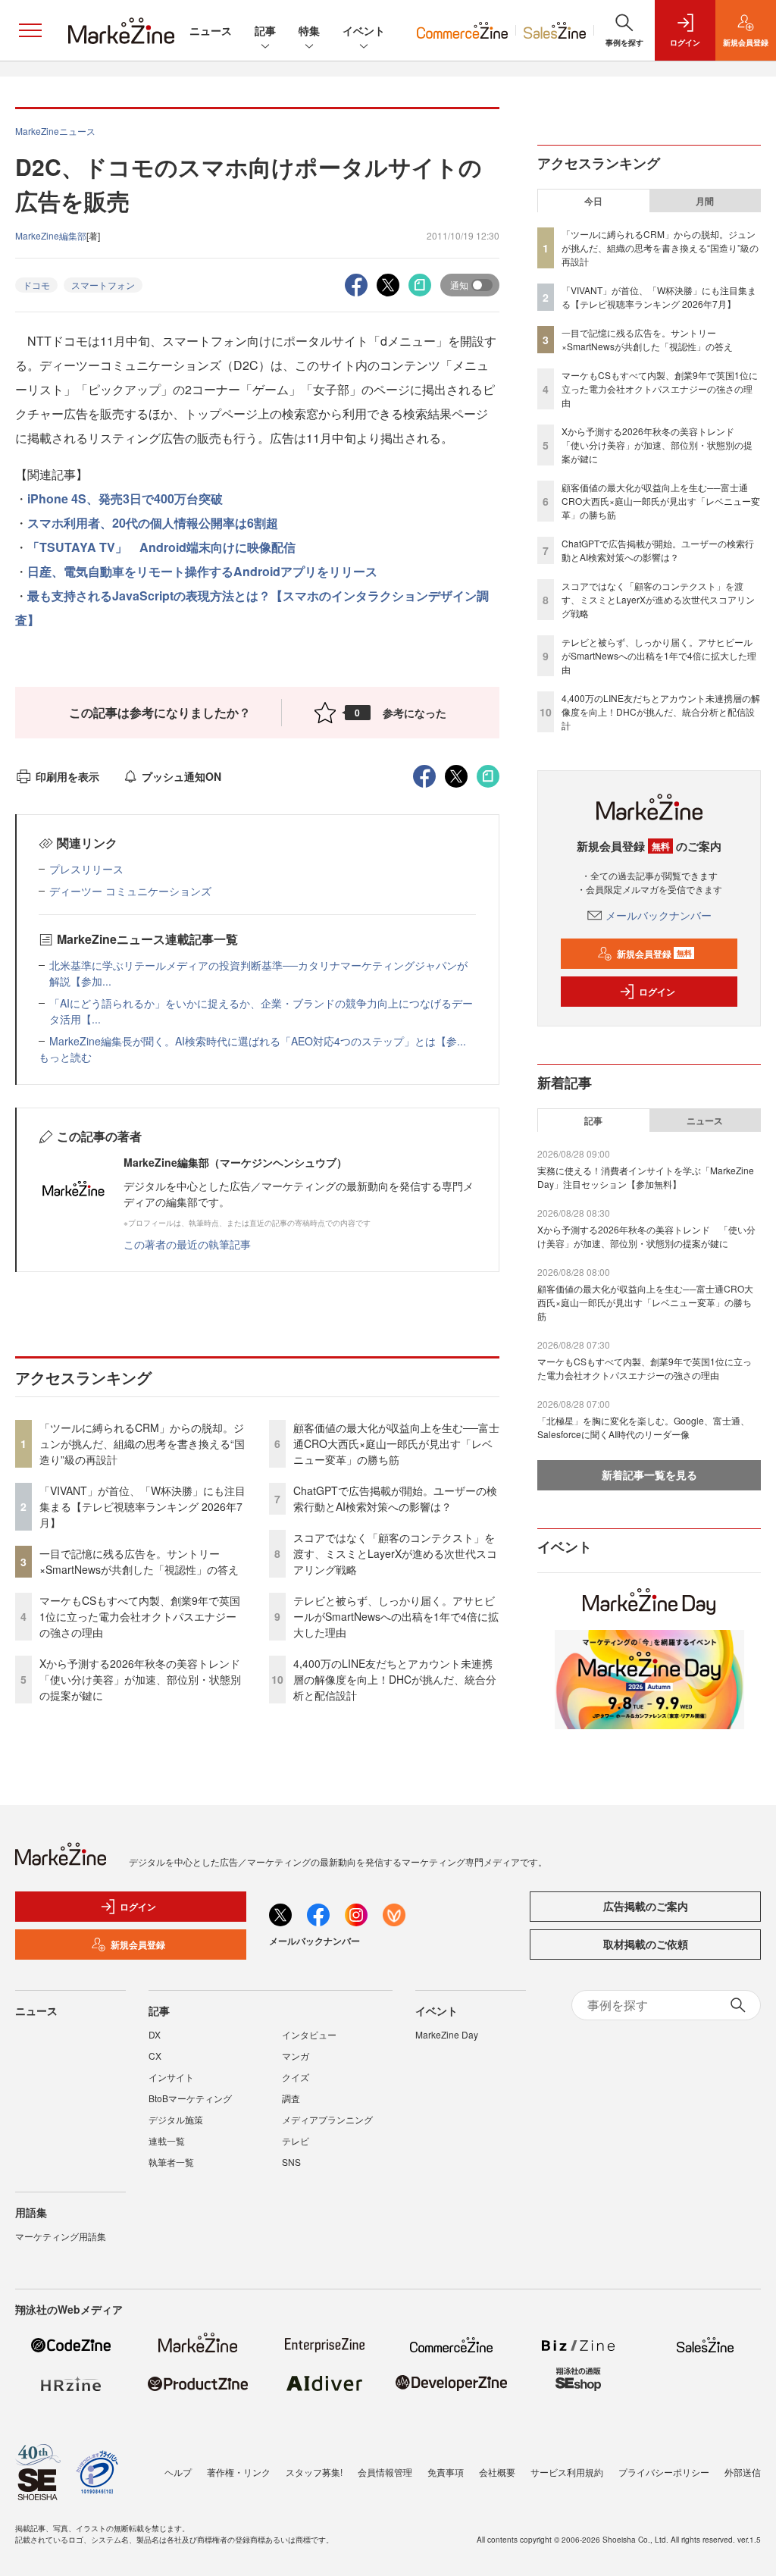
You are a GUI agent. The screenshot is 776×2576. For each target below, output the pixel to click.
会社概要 (497, 2472)
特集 (309, 30)
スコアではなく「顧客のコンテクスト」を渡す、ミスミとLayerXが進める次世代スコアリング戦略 (395, 1553)
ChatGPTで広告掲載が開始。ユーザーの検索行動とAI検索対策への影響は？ (395, 1498)
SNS (291, 2162)
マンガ (296, 2056)
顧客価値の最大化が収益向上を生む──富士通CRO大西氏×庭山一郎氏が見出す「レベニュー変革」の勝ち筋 (396, 1443)
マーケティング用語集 (61, 2236)
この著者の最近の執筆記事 (187, 1244)
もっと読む (65, 1057)
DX (155, 2034)
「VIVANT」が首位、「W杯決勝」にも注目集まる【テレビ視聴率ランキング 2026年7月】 (142, 1506)
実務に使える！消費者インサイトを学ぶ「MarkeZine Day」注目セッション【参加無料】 (646, 1177)
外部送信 (743, 2472)
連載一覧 (167, 2140)
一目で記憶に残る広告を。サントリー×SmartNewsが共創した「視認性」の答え (139, 1561)
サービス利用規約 (567, 2472)
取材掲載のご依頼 (646, 1944)
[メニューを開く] (30, 30)
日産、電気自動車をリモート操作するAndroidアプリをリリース (202, 571)
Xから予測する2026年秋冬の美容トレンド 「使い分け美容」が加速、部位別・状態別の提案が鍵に (145, 1679)
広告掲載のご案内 (646, 1906)
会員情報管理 (385, 2472)
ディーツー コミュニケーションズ (130, 891)
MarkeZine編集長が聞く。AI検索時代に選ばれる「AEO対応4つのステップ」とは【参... (258, 1041)
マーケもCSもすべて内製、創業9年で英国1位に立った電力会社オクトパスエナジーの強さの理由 (140, 1616)
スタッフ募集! (314, 2472)
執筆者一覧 (171, 2162)
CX (155, 2056)
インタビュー (309, 2034)
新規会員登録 (654, 954)
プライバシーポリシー (664, 2472)
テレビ (296, 2140)
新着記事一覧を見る (649, 1474)
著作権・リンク (239, 2472)
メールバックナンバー (659, 915)
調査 (291, 2098)
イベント (364, 30)
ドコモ (36, 285)
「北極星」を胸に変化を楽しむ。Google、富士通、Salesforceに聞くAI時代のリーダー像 (643, 1427)
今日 (593, 201)
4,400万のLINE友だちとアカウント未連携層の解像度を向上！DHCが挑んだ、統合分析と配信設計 (395, 1679)
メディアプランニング (327, 2119)
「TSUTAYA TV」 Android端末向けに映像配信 (161, 547)
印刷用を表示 (67, 776)
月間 (705, 201)
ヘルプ (178, 2472)
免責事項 (446, 2472)
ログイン (657, 992)
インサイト (171, 2077)
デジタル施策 (176, 2119)
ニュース (211, 30)
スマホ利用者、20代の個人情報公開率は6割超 (153, 523)
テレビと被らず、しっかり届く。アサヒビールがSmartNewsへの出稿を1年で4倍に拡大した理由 (396, 1616)
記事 (265, 30)
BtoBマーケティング (190, 2098)
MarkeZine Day (447, 2034)
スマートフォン (103, 285)
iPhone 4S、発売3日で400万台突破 (125, 498)
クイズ (296, 2077)
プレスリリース (86, 869)
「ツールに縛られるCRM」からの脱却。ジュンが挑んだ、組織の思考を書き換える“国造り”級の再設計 (142, 1443)
